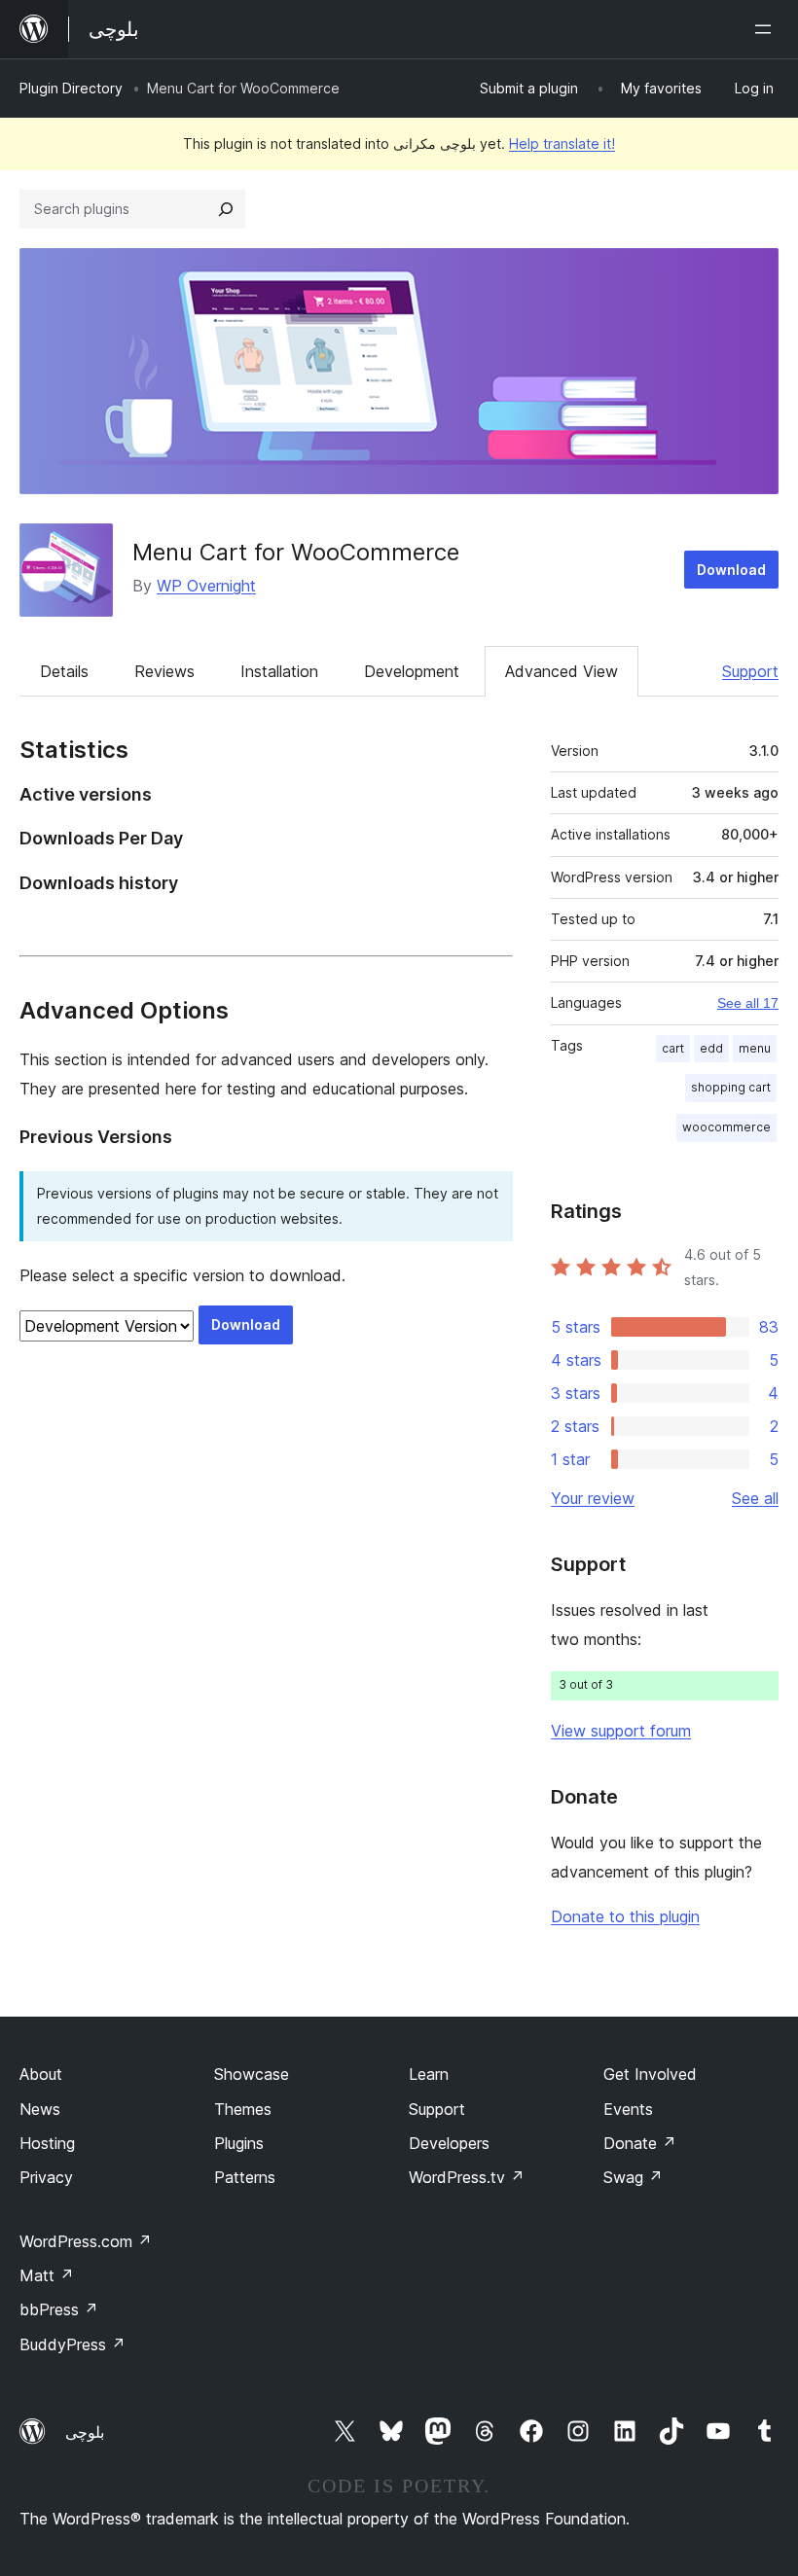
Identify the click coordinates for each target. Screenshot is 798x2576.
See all (755, 1498)
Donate (640, 2143)
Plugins (239, 2143)
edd (711, 1048)
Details (64, 671)
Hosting (47, 2143)
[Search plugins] (226, 209)
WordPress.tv (467, 2177)
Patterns (245, 2177)
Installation (279, 671)
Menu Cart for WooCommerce (296, 552)
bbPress (59, 2309)
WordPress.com (86, 2241)
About (41, 2074)
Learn (429, 2074)
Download (731, 570)
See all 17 (748, 1003)
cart (673, 1048)
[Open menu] (767, 29)
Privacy (46, 2177)
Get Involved (650, 2074)
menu (755, 1048)
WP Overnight (206, 586)
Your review (593, 1498)
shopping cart (731, 1087)
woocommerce (726, 1127)
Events (628, 2109)
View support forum (621, 1731)
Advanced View (562, 671)
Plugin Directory (71, 88)
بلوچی (85, 2432)
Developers (449, 2143)
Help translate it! (562, 143)
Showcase (252, 2074)
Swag (633, 2177)
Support (750, 671)
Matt (47, 2275)
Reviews (164, 671)
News (40, 2109)
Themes (243, 2109)
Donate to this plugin (625, 1916)
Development (412, 671)
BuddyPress (73, 2344)
